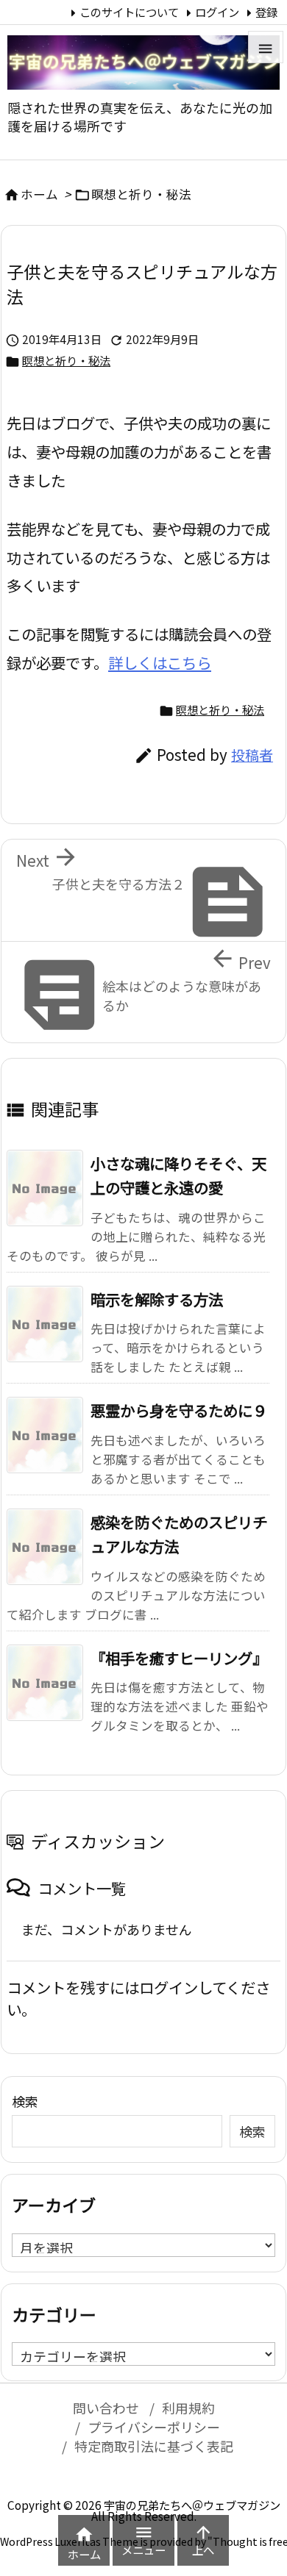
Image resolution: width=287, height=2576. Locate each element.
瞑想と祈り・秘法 (141, 194)
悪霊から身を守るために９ (179, 1410)
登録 (266, 12)
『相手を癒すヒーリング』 (179, 1658)
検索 (25, 2101)
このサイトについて (129, 12)
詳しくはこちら (160, 662)
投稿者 (252, 755)
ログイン (217, 12)
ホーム (39, 194)
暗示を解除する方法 (157, 1299)
